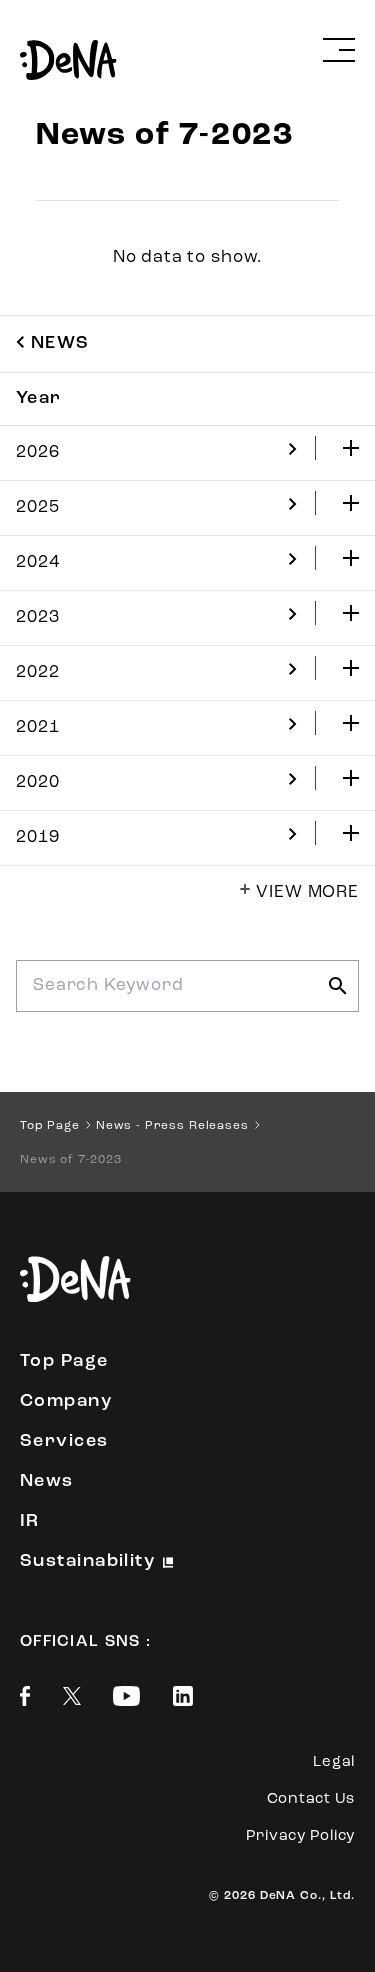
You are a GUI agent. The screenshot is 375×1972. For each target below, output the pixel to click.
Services (64, 1442)
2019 (37, 837)
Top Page (64, 1362)
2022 (37, 672)
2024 (37, 562)
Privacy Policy (301, 1836)
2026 (37, 452)
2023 (37, 617)
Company (66, 1402)
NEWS (60, 344)
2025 (37, 507)
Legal (334, 1762)
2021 (37, 727)
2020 (37, 782)
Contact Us (311, 1799)
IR (30, 1522)
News (47, 1482)
